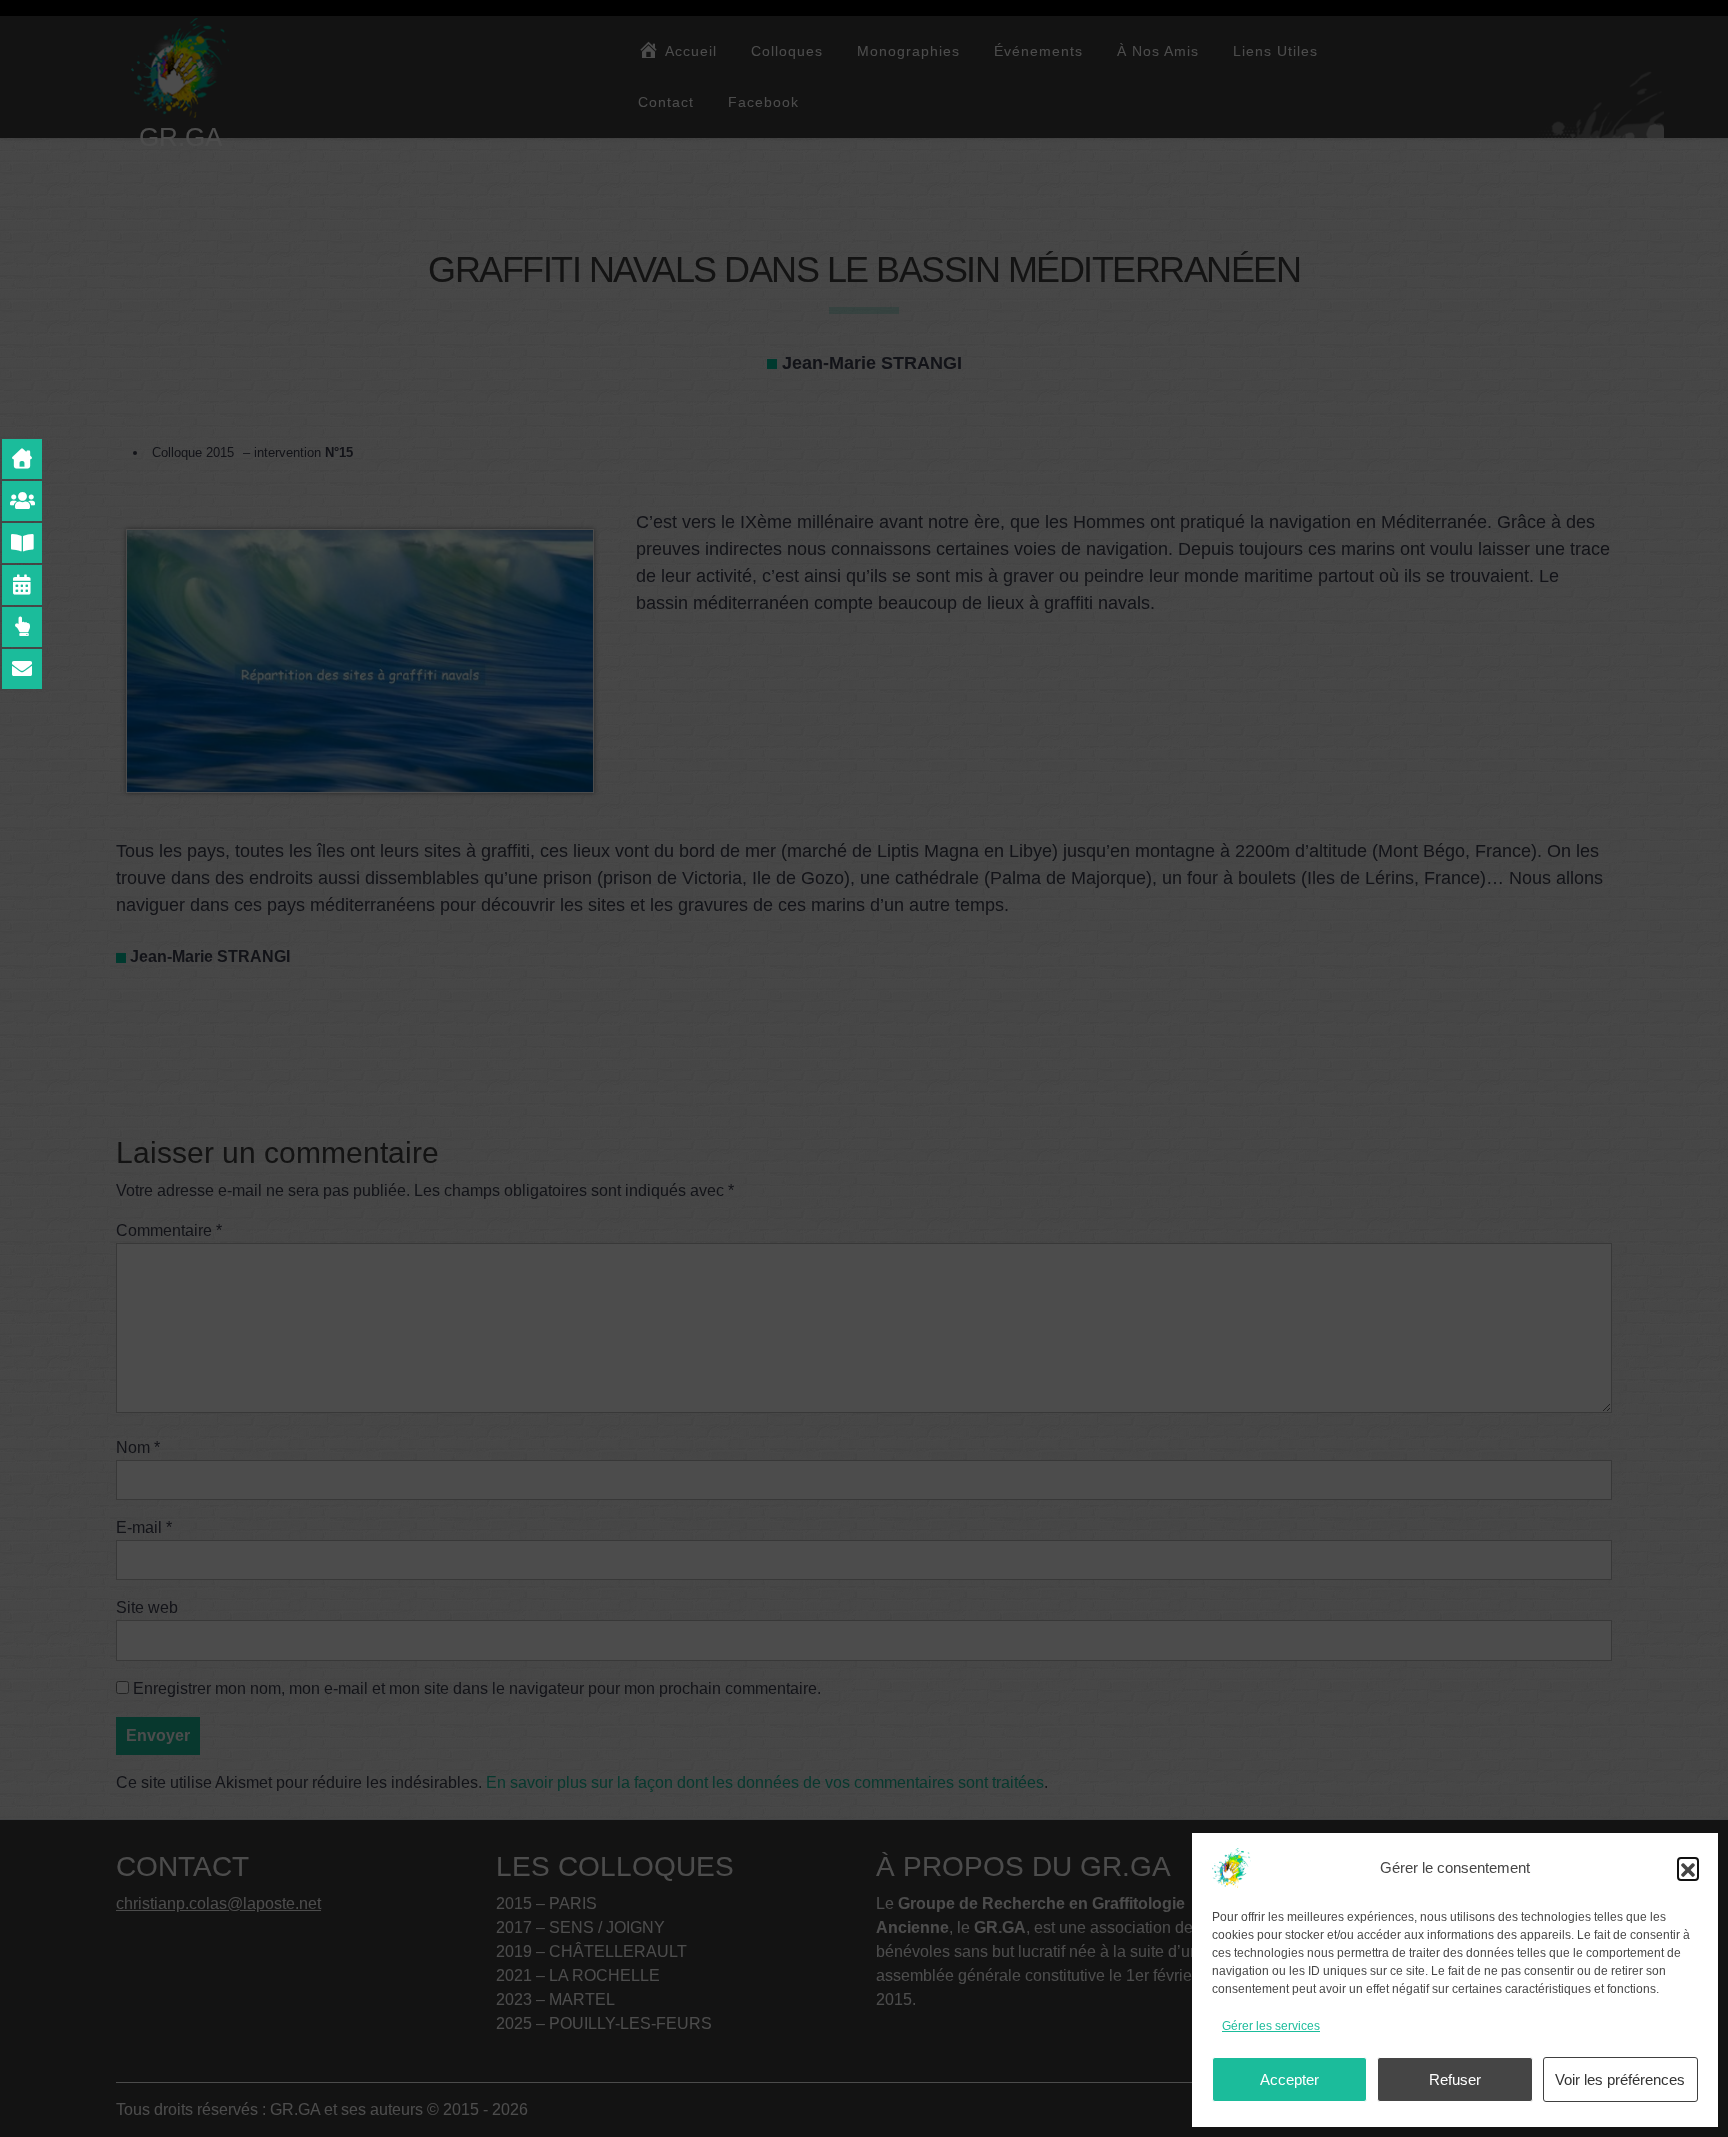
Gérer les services (1271, 2026)
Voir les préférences (1620, 2079)
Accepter (1289, 2079)
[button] (1688, 1868)
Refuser (1455, 2079)
